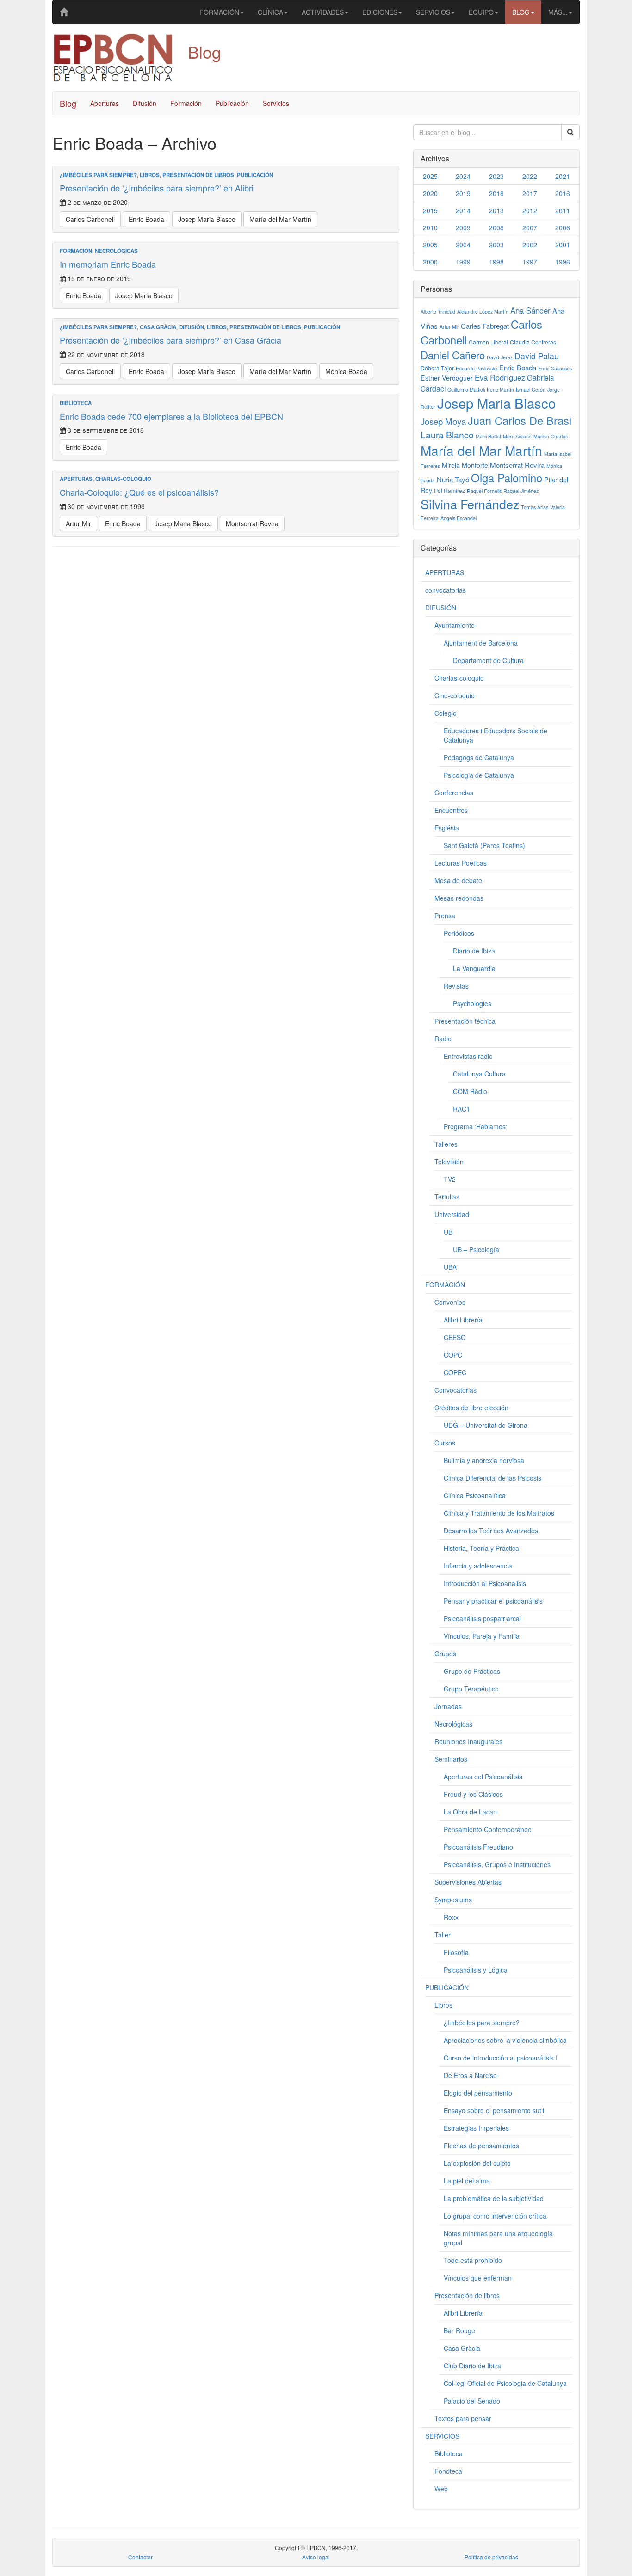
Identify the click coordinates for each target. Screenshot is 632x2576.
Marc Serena (517, 436)
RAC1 (462, 1109)
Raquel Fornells (484, 491)
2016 (563, 193)
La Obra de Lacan (470, 1812)
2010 (430, 227)
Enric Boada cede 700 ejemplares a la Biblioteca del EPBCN (171, 416)
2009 (463, 227)
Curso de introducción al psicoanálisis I (501, 2058)
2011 (563, 210)
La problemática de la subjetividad (494, 2198)
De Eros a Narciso (470, 2075)
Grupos (445, 1654)
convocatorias (446, 590)
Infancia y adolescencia (478, 1566)
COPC (453, 1355)
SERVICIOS (442, 2436)
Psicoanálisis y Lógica (476, 1970)
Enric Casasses (555, 368)
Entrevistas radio (468, 1056)
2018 (496, 193)
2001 (563, 245)
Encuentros (451, 810)
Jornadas (448, 1706)
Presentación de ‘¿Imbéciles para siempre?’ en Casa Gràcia (170, 340)
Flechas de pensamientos (481, 2146)
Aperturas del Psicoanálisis (483, 1777)
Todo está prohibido (473, 2260)
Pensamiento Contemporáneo (488, 1829)
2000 (430, 262)
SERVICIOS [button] (433, 12)
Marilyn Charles (551, 436)
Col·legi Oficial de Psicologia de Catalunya (505, 2383)
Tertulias (447, 1197)
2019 (463, 193)
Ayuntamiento (455, 625)
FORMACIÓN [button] (219, 12)
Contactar (140, 2557)
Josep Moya (443, 421)
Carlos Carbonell (90, 219)
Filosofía (456, 1952)
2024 (463, 176)
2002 (530, 245)
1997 (530, 262)
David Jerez (500, 357)
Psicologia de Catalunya (479, 775)
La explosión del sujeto (477, 2163)
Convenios (450, 1302)
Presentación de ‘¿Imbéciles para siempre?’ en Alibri (157, 188)
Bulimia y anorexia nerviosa (484, 1460)
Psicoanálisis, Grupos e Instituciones (497, 1864)
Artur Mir (78, 523)
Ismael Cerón (531, 390)
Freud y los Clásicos (473, 1794)
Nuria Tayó (453, 479)
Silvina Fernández (470, 504)
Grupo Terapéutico (471, 1689)
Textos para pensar (463, 2418)
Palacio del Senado (472, 2401)
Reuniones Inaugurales (468, 1741)
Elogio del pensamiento (478, 2093)
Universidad (452, 1214)
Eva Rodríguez (500, 377)
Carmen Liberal (488, 342)
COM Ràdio (470, 1091)
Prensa (445, 916)
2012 (530, 210)
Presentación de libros (198, 175)
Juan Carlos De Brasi (520, 420)
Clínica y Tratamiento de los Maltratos (499, 1513)
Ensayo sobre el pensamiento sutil (494, 2110)
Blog (68, 103)
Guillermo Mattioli (466, 390)
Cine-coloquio (455, 695)
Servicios (276, 103)
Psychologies (472, 1003)
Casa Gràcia (158, 327)
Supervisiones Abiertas (468, 1882)
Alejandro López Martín (483, 311)
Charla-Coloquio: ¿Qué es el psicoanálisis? (139, 492)
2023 (496, 176)
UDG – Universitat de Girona (486, 1425)
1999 (463, 262)
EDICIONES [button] (380, 12)
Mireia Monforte (465, 465)
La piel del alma (467, 2181)
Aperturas (105, 103)
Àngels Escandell (459, 518)
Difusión (145, 103)
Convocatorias (455, 1390)
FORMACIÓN (76, 251)
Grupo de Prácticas (472, 1671)
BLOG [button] (521, 12)
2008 (496, 227)
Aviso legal (316, 2557)
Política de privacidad (492, 2557)
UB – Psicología (476, 1249)
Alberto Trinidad (438, 311)
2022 (530, 176)
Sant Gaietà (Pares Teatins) (484, 845)
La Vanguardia (474, 968)
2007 (530, 227)
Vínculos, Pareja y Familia (482, 1636)
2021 (563, 176)
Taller (443, 1935)
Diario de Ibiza (474, 951)
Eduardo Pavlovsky (477, 368)
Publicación (232, 103)
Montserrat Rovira (252, 523)
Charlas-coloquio (123, 479)
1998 (496, 262)
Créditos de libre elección (471, 1408)
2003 (496, 245)
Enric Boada (146, 219)
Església (447, 828)
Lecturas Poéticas (461, 863)
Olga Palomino (507, 477)
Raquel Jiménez (521, 491)
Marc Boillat (488, 436)
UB (448, 1232)
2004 (463, 245)
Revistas (456, 986)
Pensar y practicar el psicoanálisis (493, 1601)
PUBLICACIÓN (255, 175)
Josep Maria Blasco (207, 219)
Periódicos (459, 933)
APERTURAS (76, 479)
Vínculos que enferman (478, 2278)
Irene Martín (500, 390)
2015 (430, 210)
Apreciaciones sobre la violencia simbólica (505, 2040)
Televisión (449, 1162)
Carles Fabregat (485, 326)
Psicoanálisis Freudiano (478, 1847)
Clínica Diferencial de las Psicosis (493, 1478)
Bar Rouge (459, 2330)
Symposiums (453, 1900)
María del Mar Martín (280, 219)
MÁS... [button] (558, 12)
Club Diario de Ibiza (472, 2366)
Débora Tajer (437, 368)
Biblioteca (76, 403)
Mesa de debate (458, 880)
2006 (563, 227)
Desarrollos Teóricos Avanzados (491, 1531)
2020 (430, 193)
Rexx (451, 1917)
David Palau (537, 356)
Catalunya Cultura (479, 1074)
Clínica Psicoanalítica (475, 1495)
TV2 (450, 1179)
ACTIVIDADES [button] (323, 12)
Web (441, 2489)
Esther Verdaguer (447, 378)
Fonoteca (448, 2471)
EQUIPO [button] (481, 12)
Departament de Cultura (488, 660)
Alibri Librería (463, 1320)
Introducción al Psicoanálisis (485, 1583)
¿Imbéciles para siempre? (98, 175)
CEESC (455, 1337)
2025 (430, 176)
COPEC (455, 1372)
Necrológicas (116, 251)
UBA (450, 1267)
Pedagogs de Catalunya (479, 757)
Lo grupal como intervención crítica (495, 2216)
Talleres (446, 1144)
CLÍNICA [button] (270, 12)
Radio (443, 1039)
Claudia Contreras (533, 342)
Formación (186, 103)
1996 (563, 262)
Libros (150, 175)
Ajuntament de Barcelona (481, 643)
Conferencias (454, 793)
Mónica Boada (346, 371)
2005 (430, 245)
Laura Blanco (447, 435)
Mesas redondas (459, 898)
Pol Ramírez (449, 490)
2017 (530, 193)
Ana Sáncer (530, 310)
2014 (463, 210)
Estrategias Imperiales (476, 2128)
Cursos (445, 1443)
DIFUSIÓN (192, 327)
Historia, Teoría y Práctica (481, 1548)
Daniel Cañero (453, 355)
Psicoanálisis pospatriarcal (482, 1618)
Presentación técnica (465, 1021)
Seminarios (451, 1759)
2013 (496, 210)
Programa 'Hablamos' (475, 1126)
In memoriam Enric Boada (108, 264)
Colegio (446, 713)
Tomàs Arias (535, 507)
